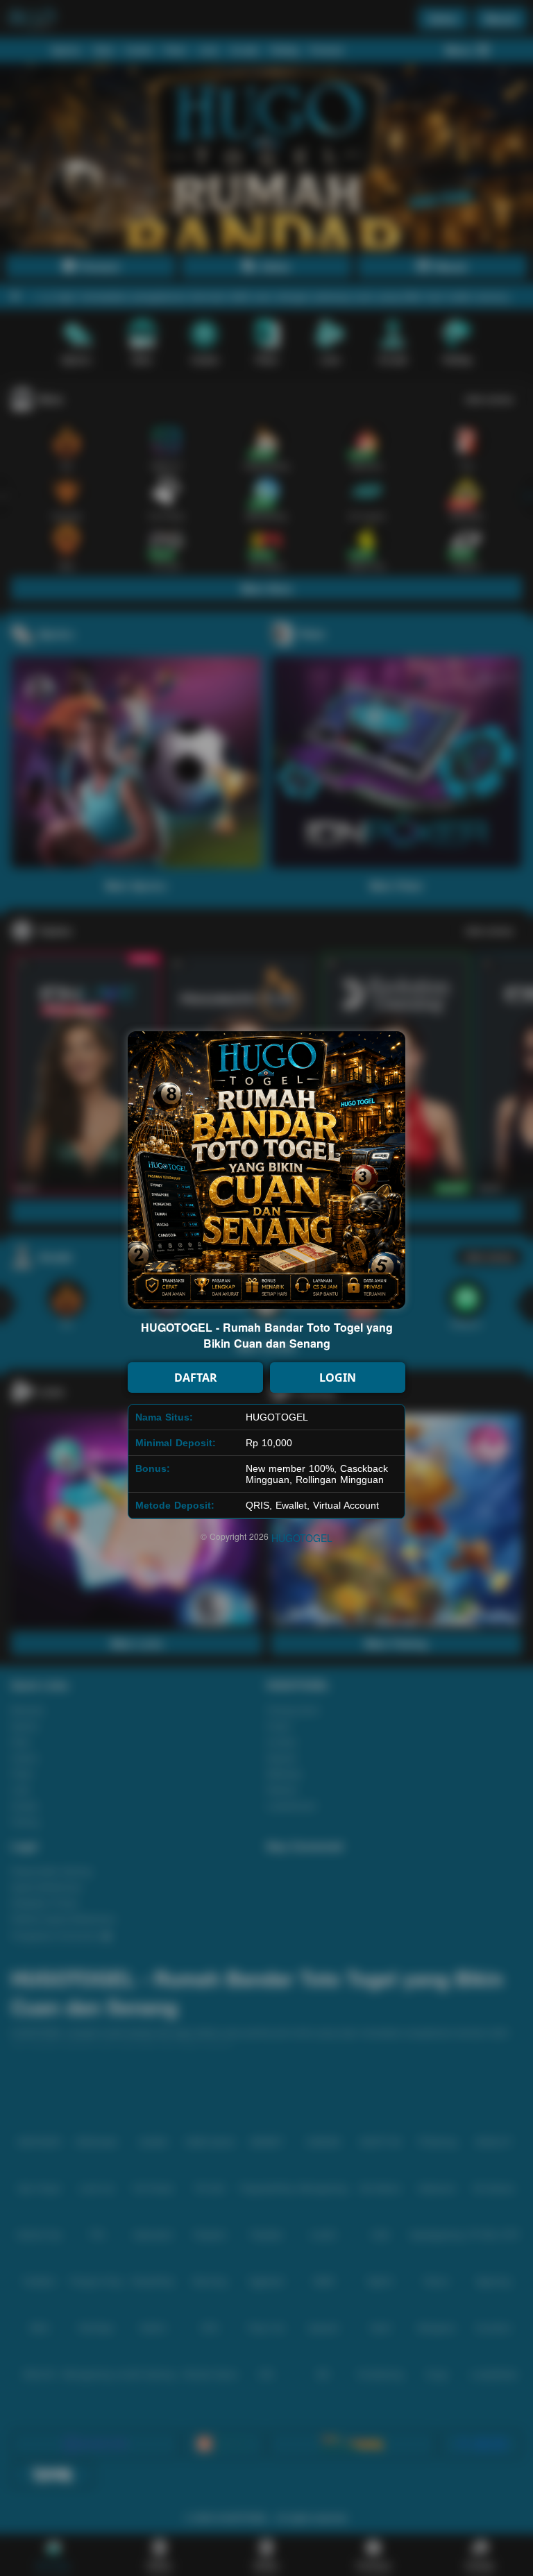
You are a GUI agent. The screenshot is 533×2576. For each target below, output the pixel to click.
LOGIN (338, 1378)
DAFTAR (196, 1378)
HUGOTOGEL (302, 1538)
